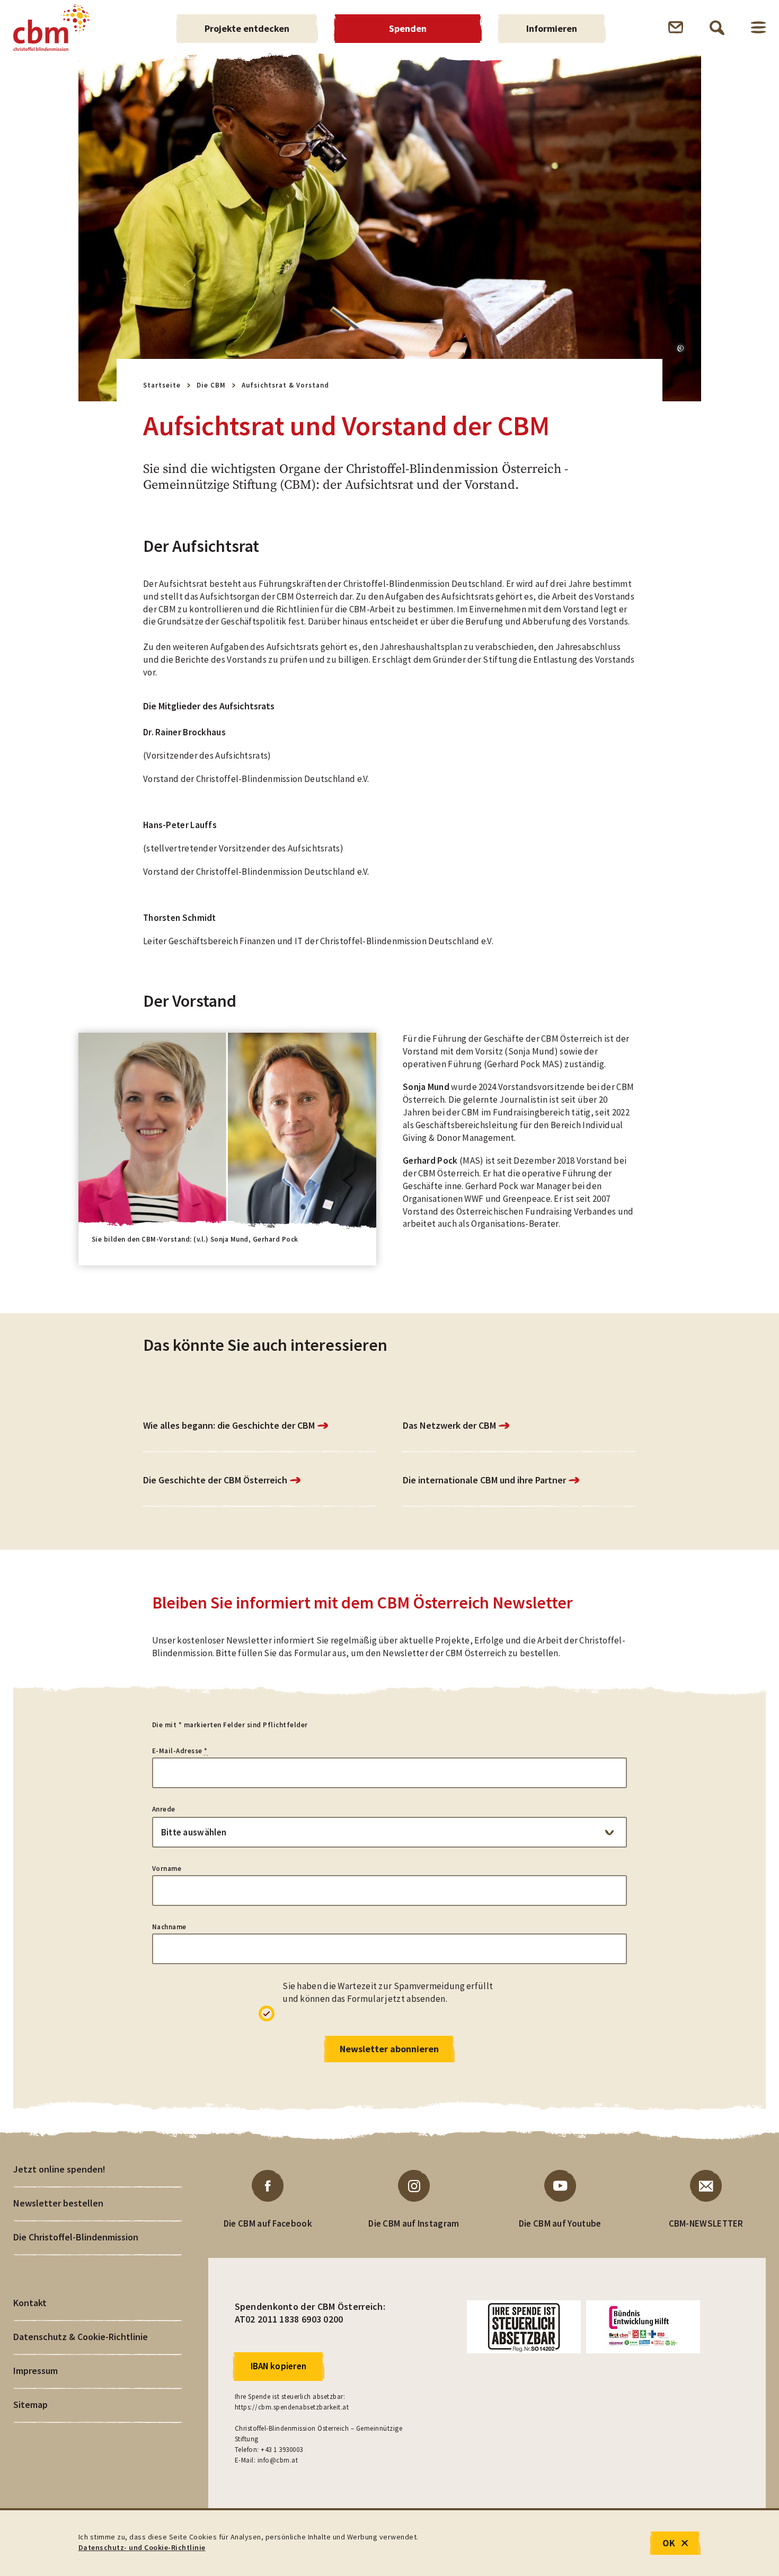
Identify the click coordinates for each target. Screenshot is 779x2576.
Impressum (36, 2371)
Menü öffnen (758, 27)
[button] (680, 348)
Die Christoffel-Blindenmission (76, 2237)
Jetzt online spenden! (59, 2169)
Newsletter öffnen (676, 27)
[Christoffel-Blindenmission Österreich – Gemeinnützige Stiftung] (52, 28)
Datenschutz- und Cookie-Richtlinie (142, 2547)
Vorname (167, 1869)
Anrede (164, 1809)
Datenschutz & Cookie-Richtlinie (81, 2337)
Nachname (169, 1927)
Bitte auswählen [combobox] (194, 1832)
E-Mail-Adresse (180, 1751)
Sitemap (30, 2404)
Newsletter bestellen (58, 2203)
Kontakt (30, 2303)
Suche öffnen (717, 28)
